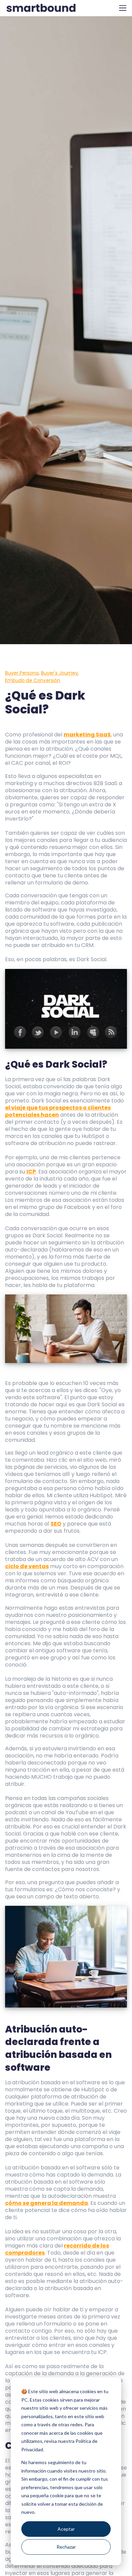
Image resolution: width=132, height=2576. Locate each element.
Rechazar (66, 2547)
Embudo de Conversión (33, 680)
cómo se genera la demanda (47, 2203)
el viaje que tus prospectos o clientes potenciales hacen (58, 1111)
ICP (31, 1172)
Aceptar (66, 2529)
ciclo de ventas (27, 1566)
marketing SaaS (87, 735)
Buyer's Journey (59, 673)
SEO (56, 1524)
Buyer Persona (22, 673)
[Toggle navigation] (123, 8)
